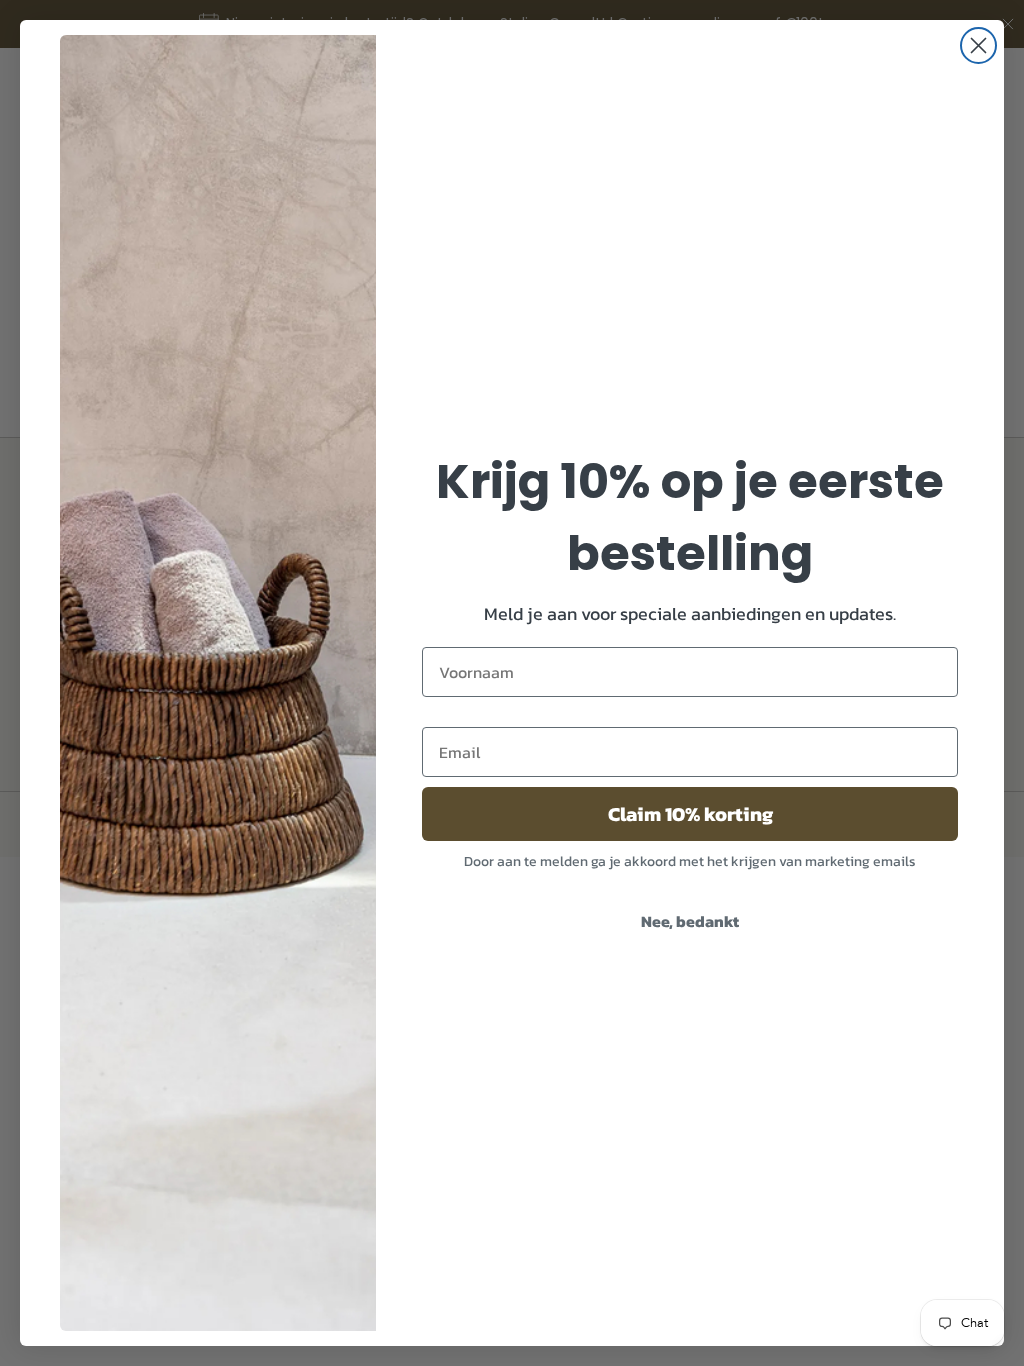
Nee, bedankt (690, 921)
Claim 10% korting (690, 814)
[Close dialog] (978, 45)
